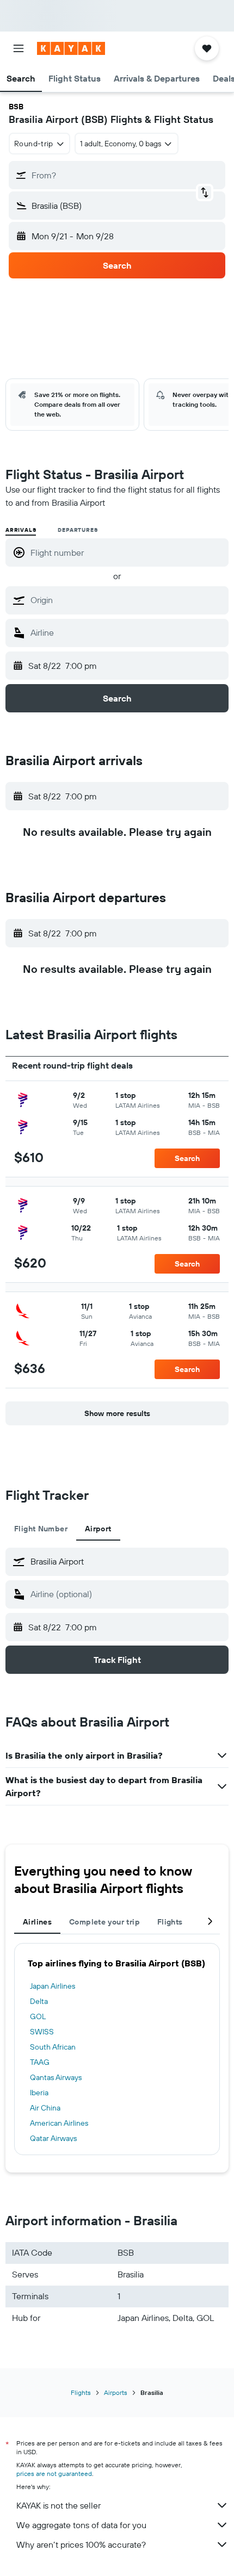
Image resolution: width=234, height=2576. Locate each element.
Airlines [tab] (37, 1922)
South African (53, 2047)
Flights (81, 2392)
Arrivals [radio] (21, 530)
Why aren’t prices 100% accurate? (81, 2544)
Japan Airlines (53, 1986)
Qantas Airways (56, 2077)
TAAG (40, 2062)
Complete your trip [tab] (104, 1922)
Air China (45, 2108)
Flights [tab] (170, 1922)
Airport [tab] (98, 1529)
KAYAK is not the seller (59, 2505)
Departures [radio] (78, 530)
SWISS (42, 2032)
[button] (19, 48)
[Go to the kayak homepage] (71, 48)
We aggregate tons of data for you (81, 2525)
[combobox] (127, 600)
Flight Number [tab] (41, 1529)
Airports (116, 2392)
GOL (38, 2016)
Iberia (39, 2093)
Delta (39, 2001)
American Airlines (59, 2123)
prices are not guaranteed (54, 2473)
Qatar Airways (53, 2138)
